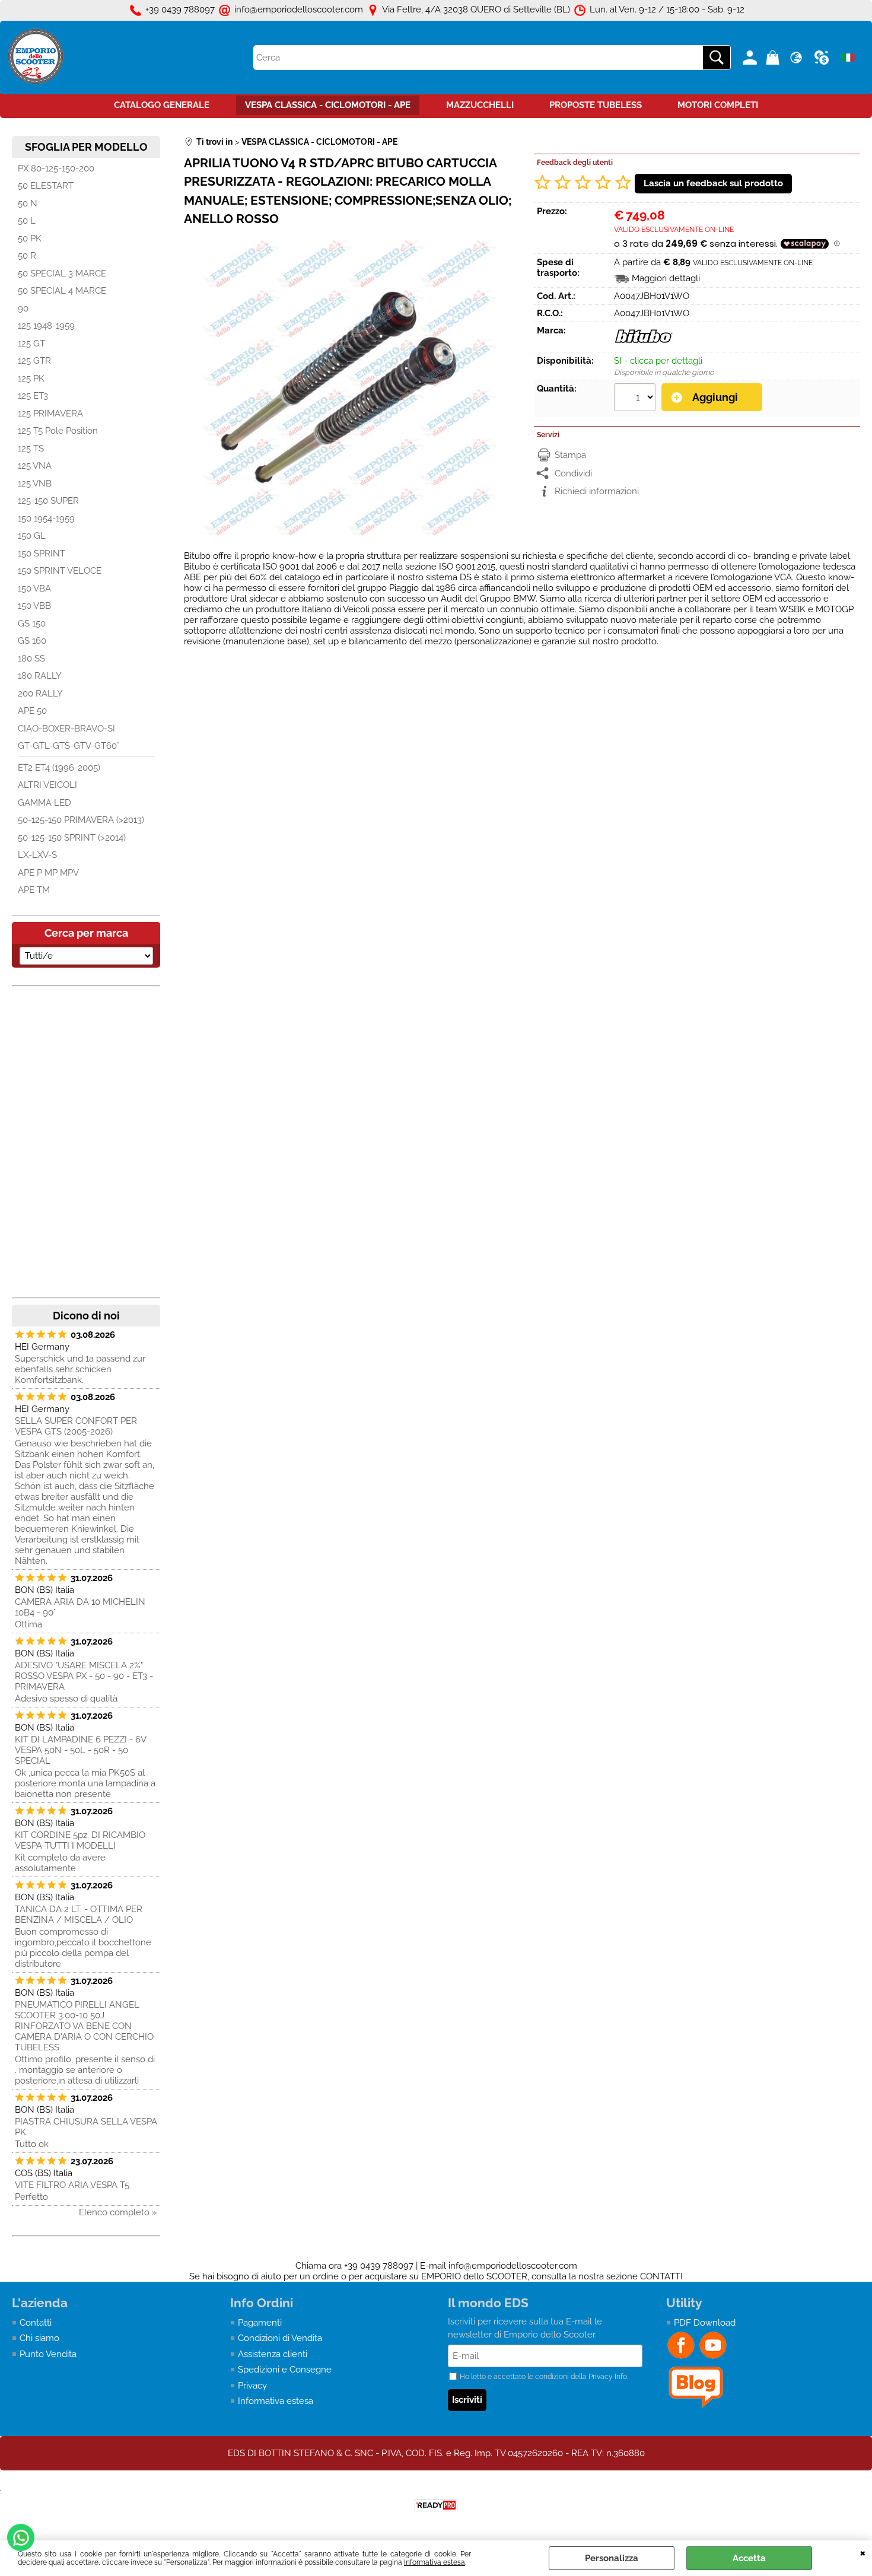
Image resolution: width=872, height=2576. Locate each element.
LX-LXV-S (37, 855)
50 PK (30, 238)
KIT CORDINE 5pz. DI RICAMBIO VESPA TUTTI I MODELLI (80, 1840)
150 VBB (34, 606)
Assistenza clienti (273, 2354)
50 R (27, 256)
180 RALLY (40, 676)
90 (23, 309)
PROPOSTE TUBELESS (596, 105)
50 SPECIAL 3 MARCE (62, 273)
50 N (28, 203)
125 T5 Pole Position (58, 431)
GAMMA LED (44, 803)
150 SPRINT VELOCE (60, 571)
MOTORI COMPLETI (718, 105)
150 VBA (34, 589)
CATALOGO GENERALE (162, 105)
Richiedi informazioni (597, 491)
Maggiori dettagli (666, 278)
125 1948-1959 (46, 326)
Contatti (36, 2323)
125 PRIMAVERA (50, 414)
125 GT (31, 344)
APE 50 (32, 711)
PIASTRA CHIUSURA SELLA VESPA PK (86, 2127)
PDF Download (705, 2323)
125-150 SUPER (48, 501)
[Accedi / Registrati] (751, 58)
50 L (27, 221)
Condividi (573, 473)
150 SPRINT (42, 554)
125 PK (31, 379)
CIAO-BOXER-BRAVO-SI (66, 729)
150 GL (32, 536)
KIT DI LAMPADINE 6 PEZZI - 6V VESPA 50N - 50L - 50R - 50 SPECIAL (80, 1750)
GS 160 (32, 641)
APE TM (34, 890)
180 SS (31, 659)
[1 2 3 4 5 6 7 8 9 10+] (636, 399)
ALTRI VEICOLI (47, 785)
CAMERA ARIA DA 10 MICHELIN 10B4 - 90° (80, 1607)
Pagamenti (260, 2323)
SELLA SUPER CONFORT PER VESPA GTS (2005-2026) (76, 1426)
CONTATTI (661, 2276)
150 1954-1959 (46, 519)
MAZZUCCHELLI (480, 105)
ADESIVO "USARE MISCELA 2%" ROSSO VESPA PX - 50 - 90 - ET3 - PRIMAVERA (84, 1676)
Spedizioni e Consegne (285, 2370)
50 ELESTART (46, 186)
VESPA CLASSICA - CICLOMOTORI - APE (328, 105)
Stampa (570, 455)
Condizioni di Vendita (280, 2338)
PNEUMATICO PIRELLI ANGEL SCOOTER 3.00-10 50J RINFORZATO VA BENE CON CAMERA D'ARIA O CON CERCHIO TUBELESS (84, 2026)
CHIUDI (863, 2552)
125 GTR (34, 361)
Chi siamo (39, 2338)
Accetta (749, 2558)
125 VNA (35, 466)
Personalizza (612, 2558)
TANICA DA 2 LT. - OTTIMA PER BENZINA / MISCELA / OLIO (79, 1914)
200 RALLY (40, 694)
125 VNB (35, 484)
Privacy (252, 2386)
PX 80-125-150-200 (56, 168)
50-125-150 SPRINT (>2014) (72, 838)
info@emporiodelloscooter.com (513, 2266)
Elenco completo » (118, 2212)
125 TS (31, 449)
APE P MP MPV (48, 873)
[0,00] (774, 58)
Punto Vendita (48, 2354)
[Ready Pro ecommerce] (436, 2505)
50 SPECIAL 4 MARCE (62, 291)
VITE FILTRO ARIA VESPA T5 (72, 2185)
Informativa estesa (435, 2562)
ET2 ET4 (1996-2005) (59, 768)
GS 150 (32, 624)
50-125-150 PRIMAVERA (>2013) (81, 820)
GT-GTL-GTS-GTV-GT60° (69, 746)
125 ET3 (33, 396)
